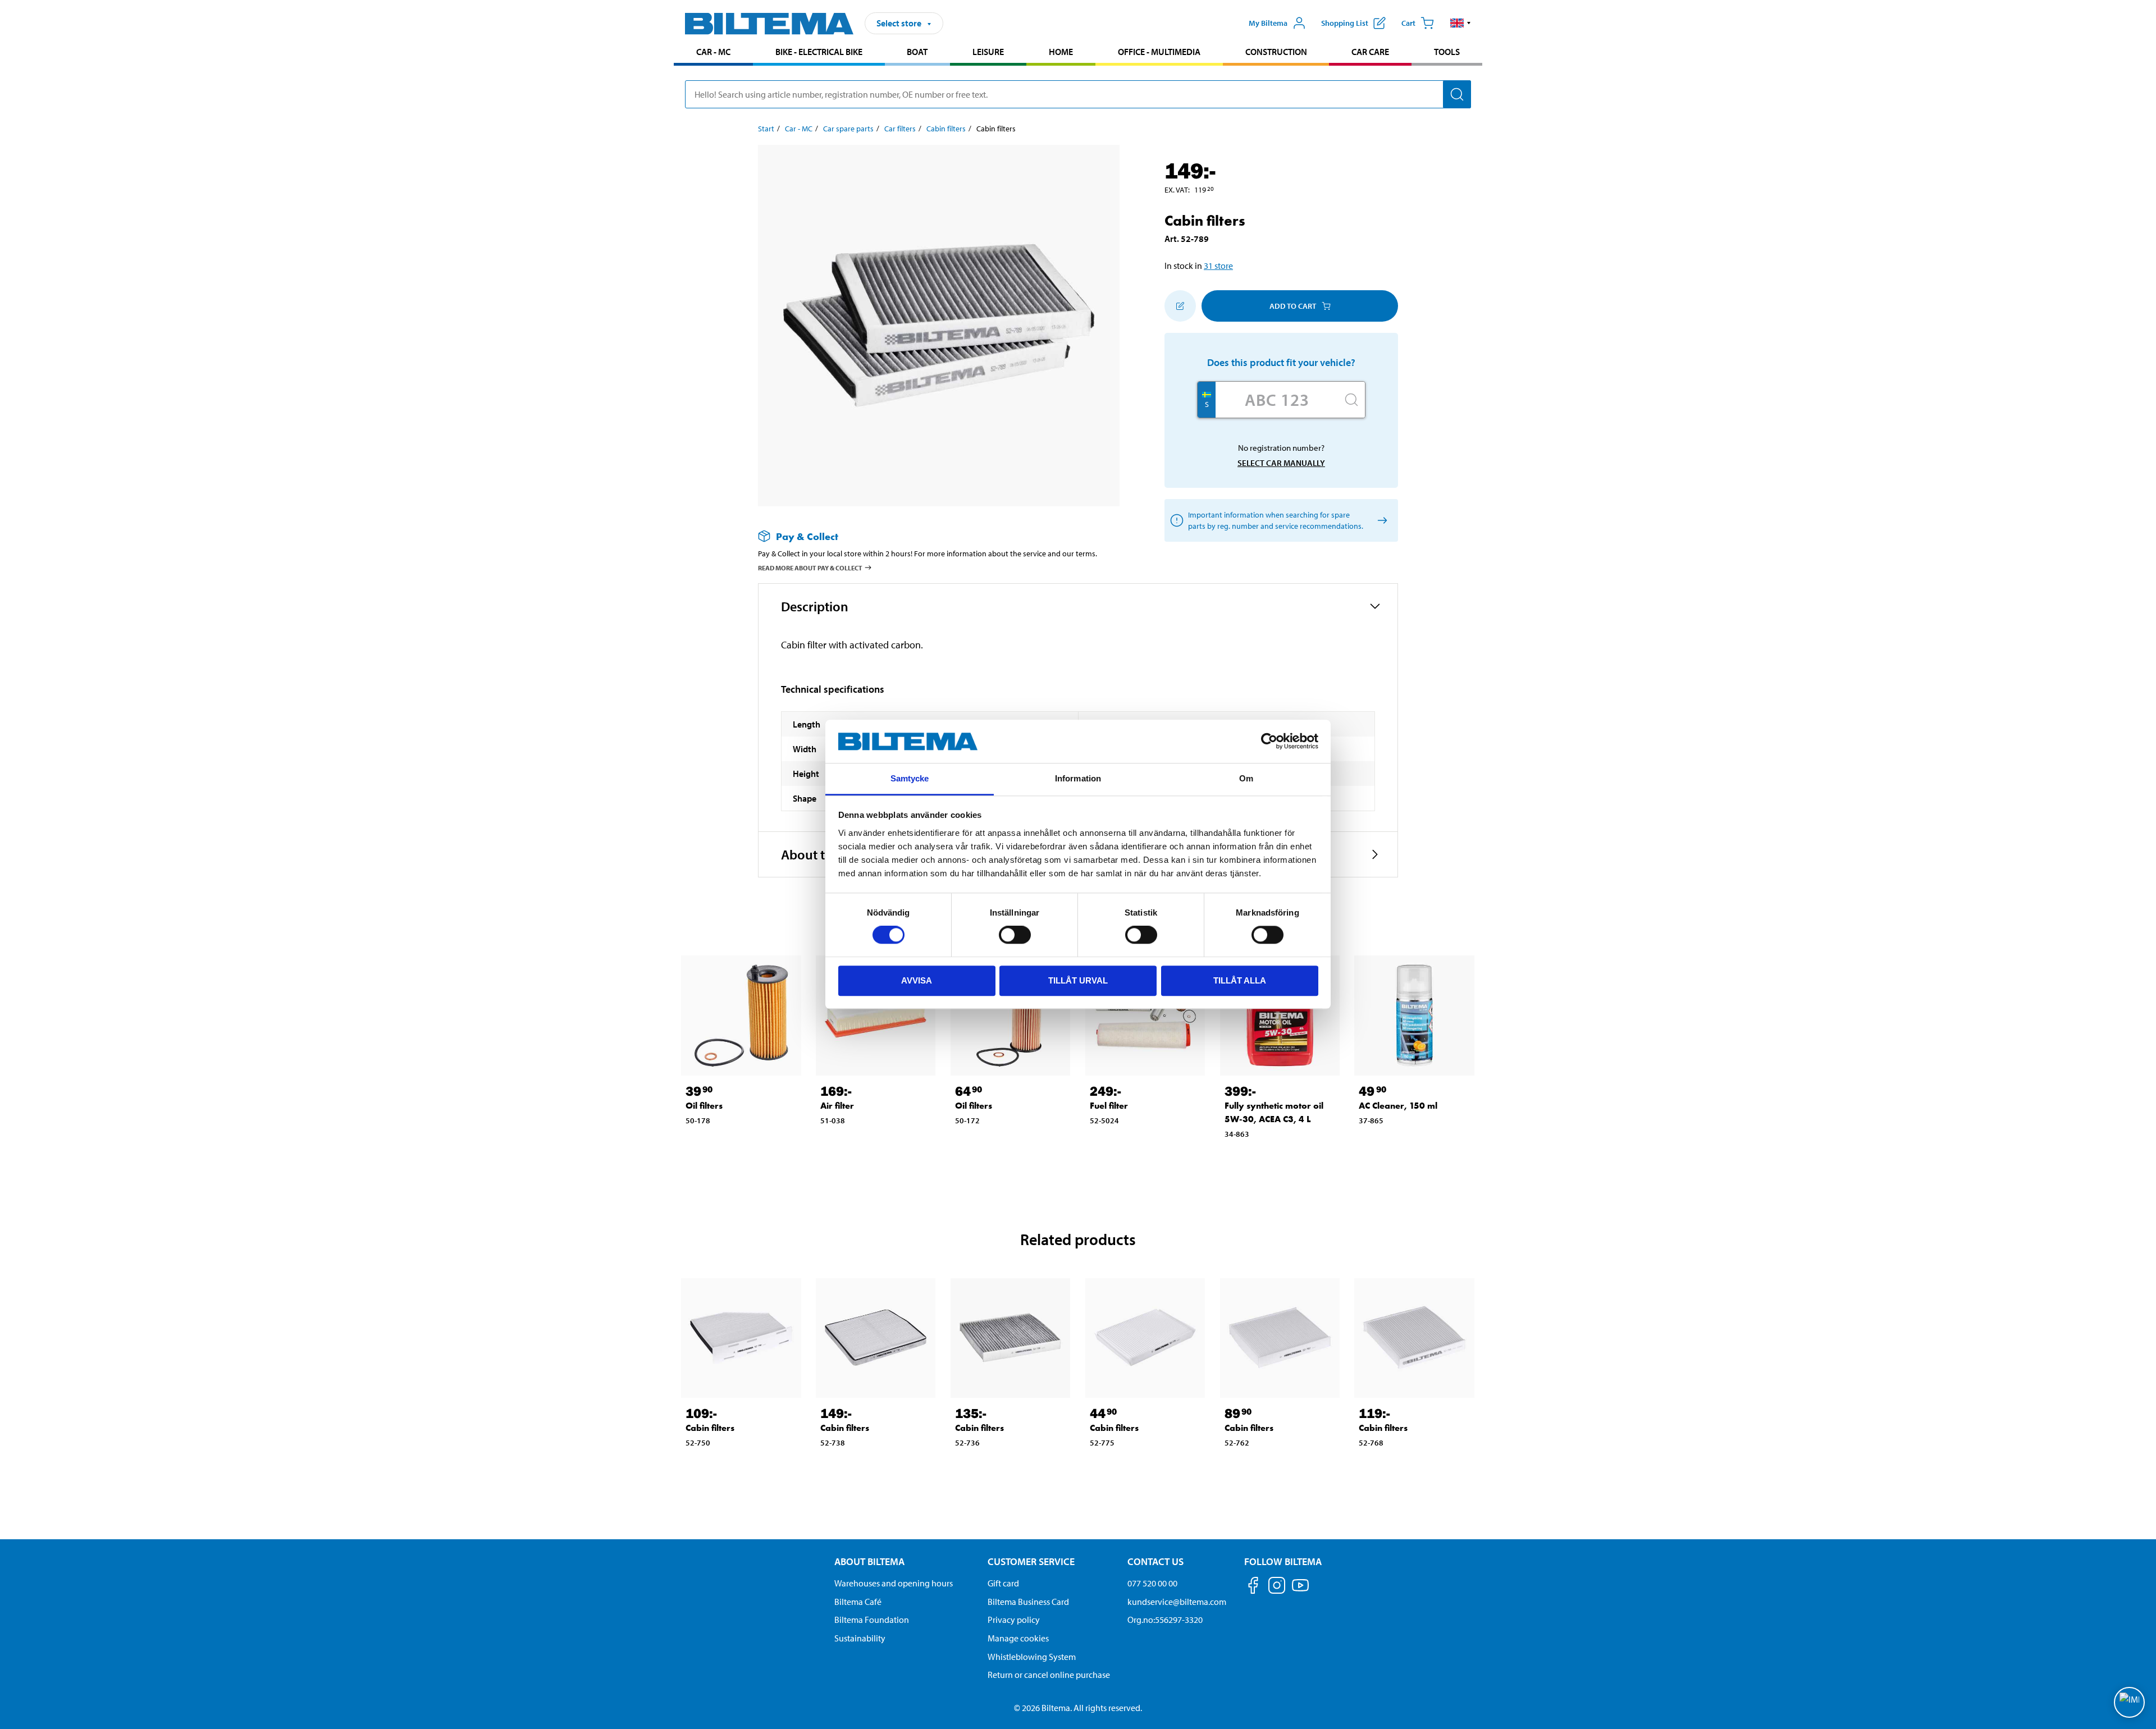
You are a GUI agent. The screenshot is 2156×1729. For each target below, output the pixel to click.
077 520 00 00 (1152, 1583)
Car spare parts (848, 129)
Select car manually (1281, 463)
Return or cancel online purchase (1049, 1675)
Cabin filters (946, 129)
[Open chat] (2129, 1702)
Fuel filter (1109, 1106)
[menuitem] (713, 53)
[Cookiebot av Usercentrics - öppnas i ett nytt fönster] (1269, 742)
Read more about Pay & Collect (810, 568)
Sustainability (860, 1638)
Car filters (900, 129)
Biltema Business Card (1028, 1602)
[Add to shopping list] (1180, 306)
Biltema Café (858, 1602)
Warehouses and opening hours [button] (894, 1583)
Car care (1370, 52)
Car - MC (713, 52)
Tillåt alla (1240, 980)
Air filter (837, 1106)
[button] (1461, 23)
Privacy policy (1014, 1620)
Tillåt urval (1078, 980)
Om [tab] (1246, 778)
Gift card (1003, 1583)
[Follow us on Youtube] (1300, 1591)
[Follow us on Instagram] (1277, 1587)
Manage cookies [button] (1018, 1638)
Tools (1447, 52)
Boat (917, 52)
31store (1218, 266)
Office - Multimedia (1159, 52)
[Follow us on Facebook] (1253, 1587)
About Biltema (869, 1561)
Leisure (988, 52)
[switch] (1015, 935)
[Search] (1457, 94)
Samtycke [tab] (910, 778)
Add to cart (1293, 306)
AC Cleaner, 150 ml (1398, 1106)
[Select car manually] (1380, 521)
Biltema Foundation (872, 1620)
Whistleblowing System (1032, 1657)
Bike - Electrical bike (819, 52)
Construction (1276, 52)
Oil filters (704, 1106)
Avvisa (917, 980)
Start (766, 129)
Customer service (1031, 1561)
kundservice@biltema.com (1177, 1602)
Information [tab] (1078, 778)
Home (1061, 52)
